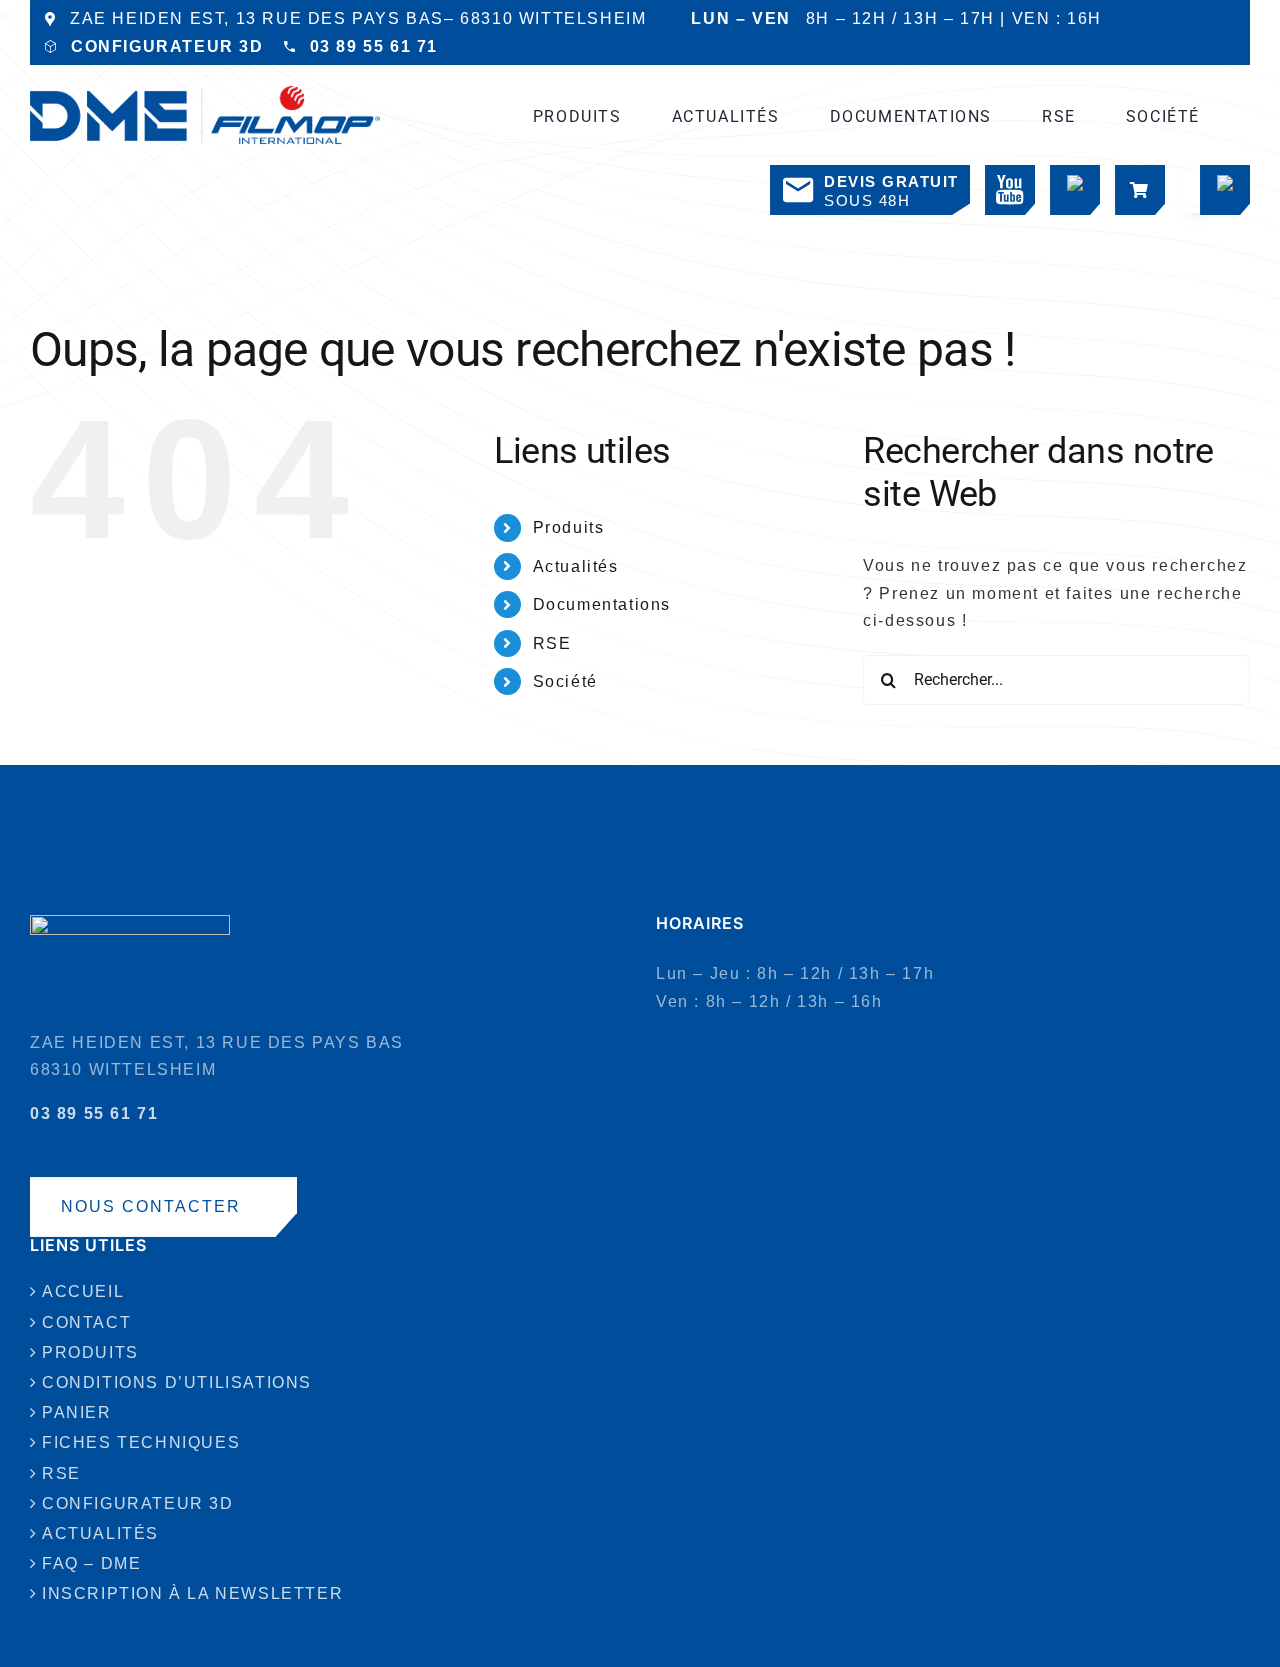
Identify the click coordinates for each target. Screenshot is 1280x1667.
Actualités (576, 566)
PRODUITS (90, 1352)
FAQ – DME (91, 1563)
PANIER (77, 1412)
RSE (552, 643)
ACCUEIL (83, 1291)
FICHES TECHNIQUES (141, 1442)
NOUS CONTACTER (151, 1206)
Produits (569, 527)
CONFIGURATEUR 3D (167, 46)
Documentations (602, 604)
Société (565, 681)
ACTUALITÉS (100, 1533)
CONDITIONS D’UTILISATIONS (177, 1382)
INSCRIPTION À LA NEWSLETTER (192, 1593)
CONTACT (86, 1322)
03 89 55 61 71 (374, 46)
